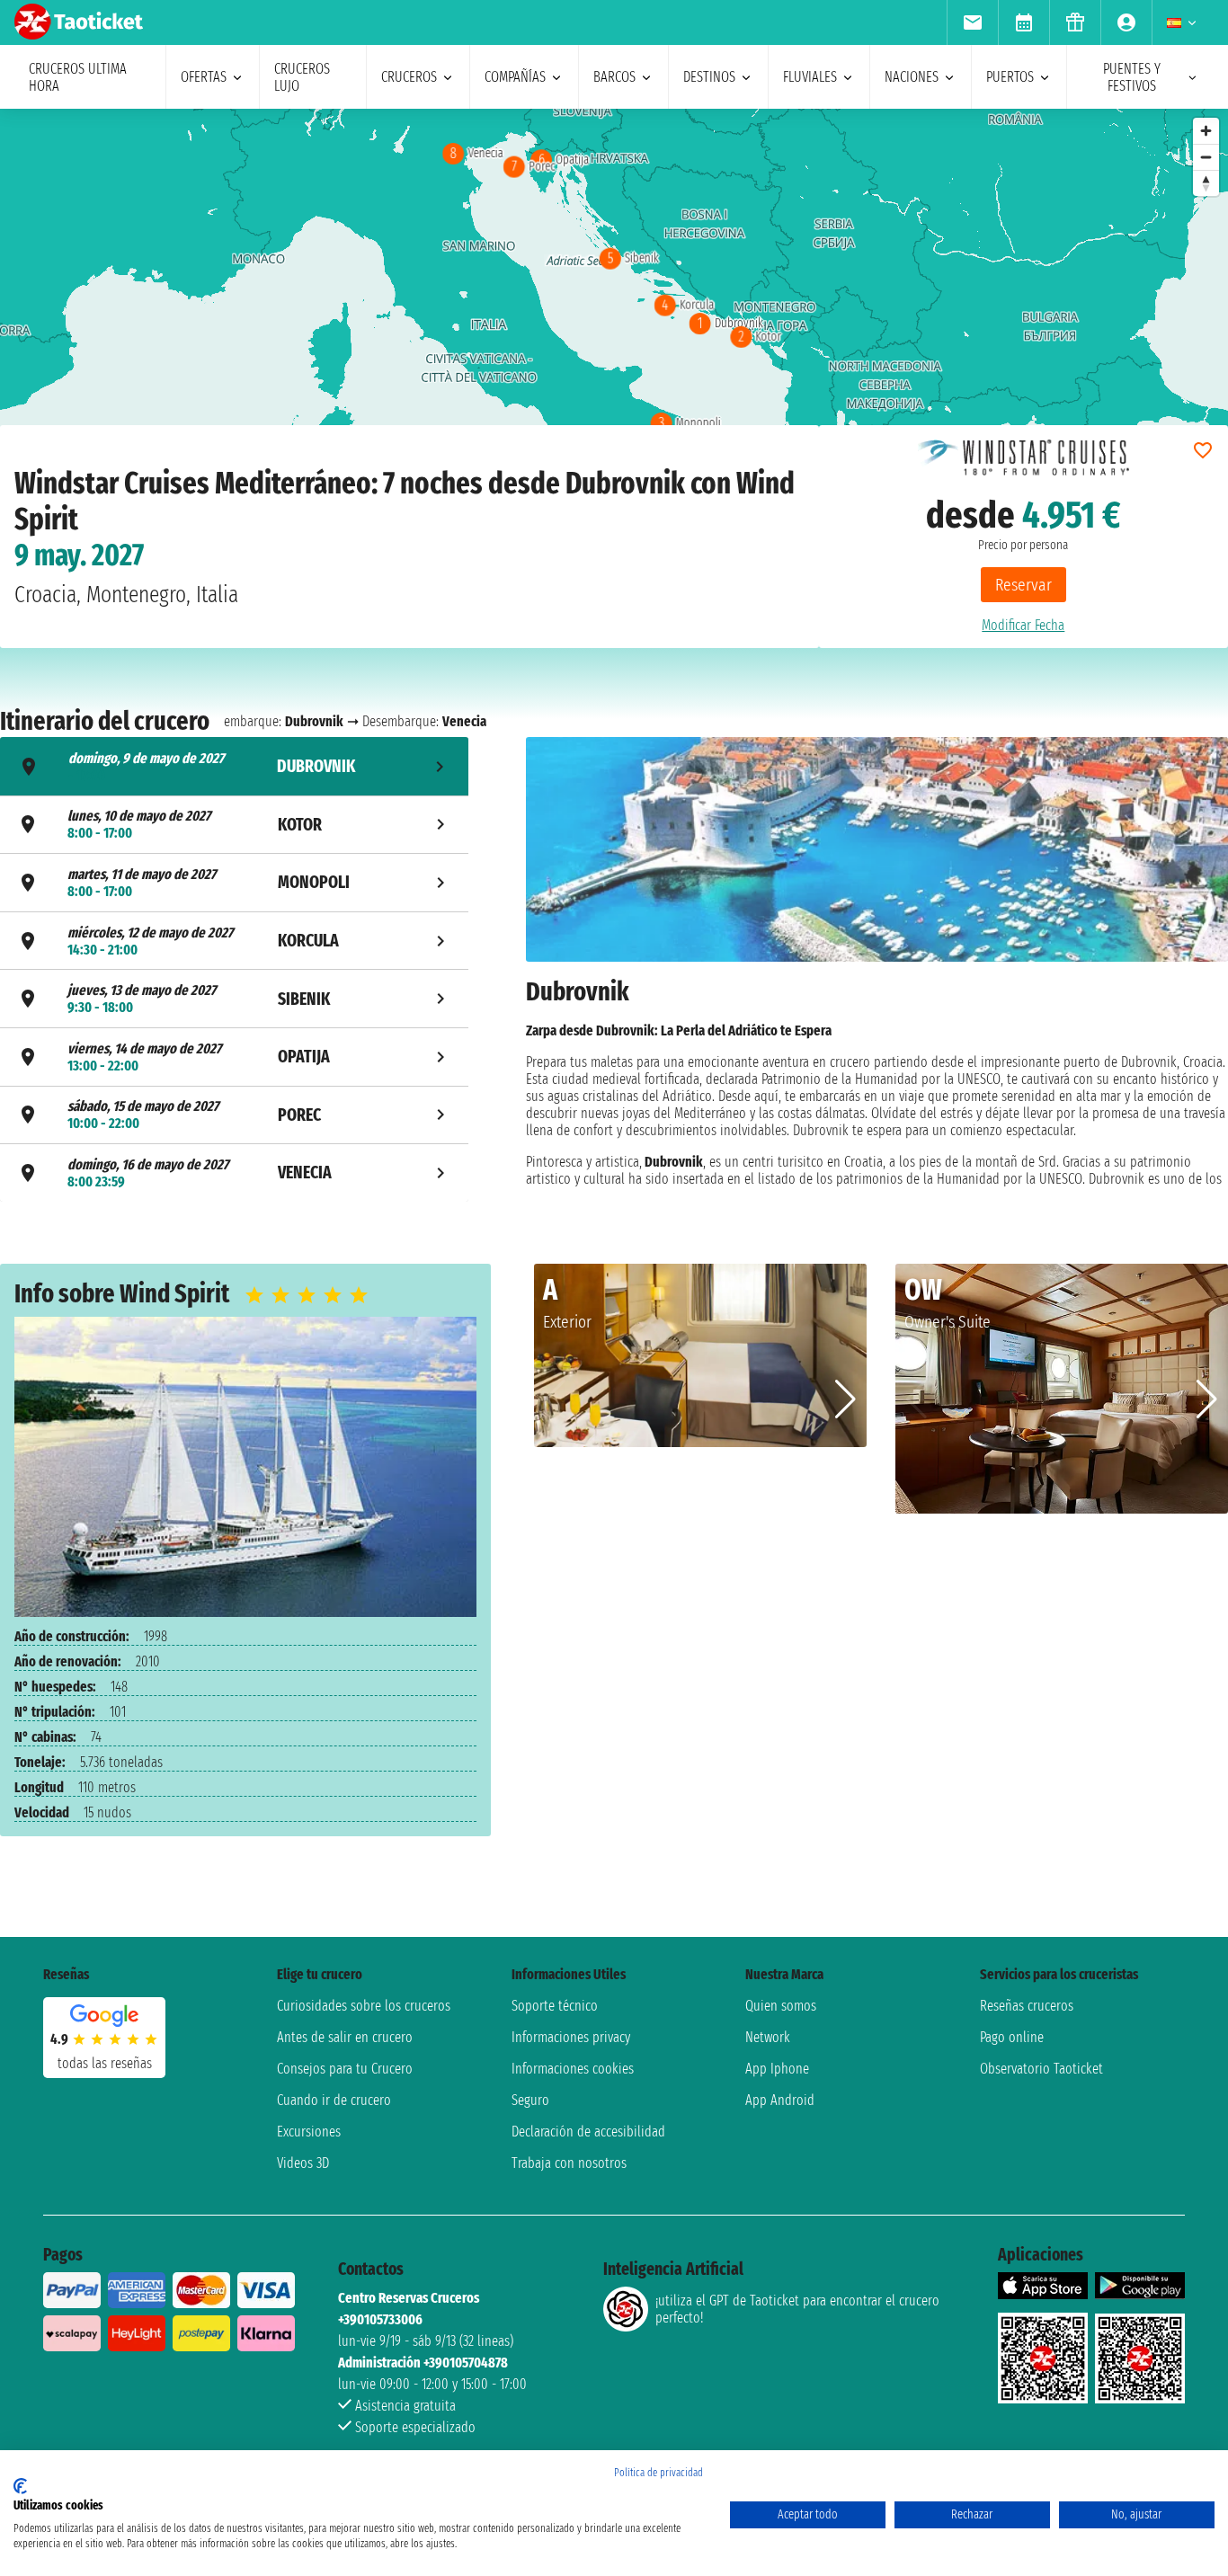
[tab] (234, 766)
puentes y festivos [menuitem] (1132, 77)
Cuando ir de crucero (334, 2100)
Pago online (1012, 2037)
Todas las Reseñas (105, 2063)
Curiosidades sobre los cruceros (364, 2006)
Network (768, 2037)
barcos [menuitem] (614, 77)
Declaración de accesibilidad (588, 2132)
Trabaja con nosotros (569, 2163)
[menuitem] (972, 22)
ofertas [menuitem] (204, 77)
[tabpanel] (877, 972)
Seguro (530, 2100)
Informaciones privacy (571, 2037)
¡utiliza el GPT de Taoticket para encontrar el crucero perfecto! (797, 2309)
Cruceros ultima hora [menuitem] (78, 77)
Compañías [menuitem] (515, 77)
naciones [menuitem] (912, 77)
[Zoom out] (1206, 157)
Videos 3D (303, 2163)
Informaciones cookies (573, 2069)
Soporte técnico (555, 2006)
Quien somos (781, 2006)
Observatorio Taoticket (1041, 2069)
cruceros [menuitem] (409, 77)
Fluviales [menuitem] (810, 77)
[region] (614, 289)
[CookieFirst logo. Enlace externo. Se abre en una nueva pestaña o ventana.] (20, 2486)
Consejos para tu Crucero (345, 2069)
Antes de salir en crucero (345, 2037)
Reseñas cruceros (1027, 2006)
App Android (780, 2100)
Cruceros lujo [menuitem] (302, 77)
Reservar (1023, 585)
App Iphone (777, 2069)
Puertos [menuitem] (1010, 77)
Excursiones (309, 2132)
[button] (845, 1399)
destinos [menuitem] (709, 77)
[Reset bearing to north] (1206, 183)
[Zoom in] (1206, 131)
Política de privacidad (658, 2473)
